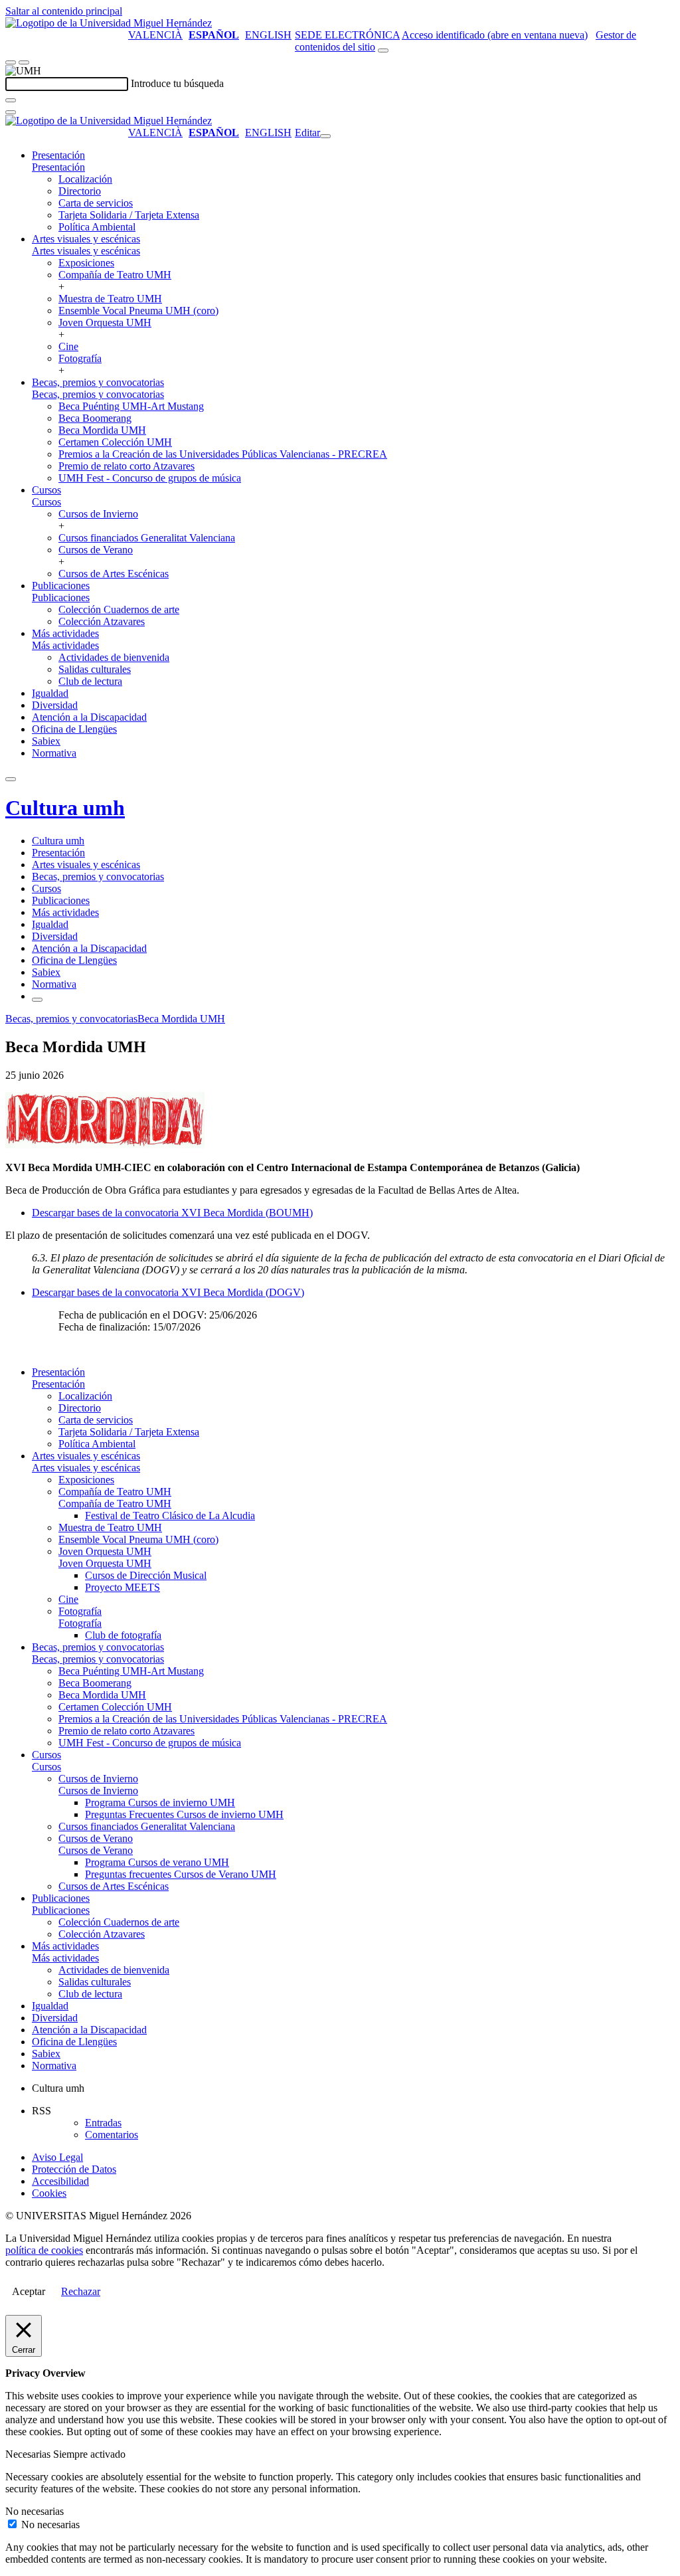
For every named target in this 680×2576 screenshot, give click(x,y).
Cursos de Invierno (98, 514)
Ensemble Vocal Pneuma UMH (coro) (138, 311)
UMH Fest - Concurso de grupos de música (150, 478)
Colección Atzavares (102, 621)
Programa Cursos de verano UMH (157, 1862)
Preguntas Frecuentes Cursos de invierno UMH (184, 1814)
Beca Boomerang (95, 418)
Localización (85, 179)
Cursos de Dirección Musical (146, 1575)
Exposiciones (86, 263)
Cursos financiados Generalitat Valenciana (147, 538)
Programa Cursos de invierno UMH (160, 1802)
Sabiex (46, 741)
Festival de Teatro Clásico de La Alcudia (170, 1516)
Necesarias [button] (29, 2454)
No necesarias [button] (35, 2511)
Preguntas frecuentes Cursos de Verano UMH (181, 1874)
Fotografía (80, 358)
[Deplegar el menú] (37, 1000)
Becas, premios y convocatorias (98, 382)
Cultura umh (65, 808)
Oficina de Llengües (74, 729)
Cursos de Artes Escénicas (114, 574)
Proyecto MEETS (123, 1587)
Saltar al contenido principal (64, 11)
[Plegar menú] (325, 136)
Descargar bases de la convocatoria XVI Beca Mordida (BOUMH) (172, 1213)
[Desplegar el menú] (24, 62)
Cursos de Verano (96, 550)
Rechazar (81, 2291)
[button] (58, 167)
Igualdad (50, 693)
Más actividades (65, 633)
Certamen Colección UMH (115, 442)
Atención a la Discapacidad (89, 717)
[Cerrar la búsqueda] (11, 112)
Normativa (54, 753)
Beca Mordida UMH (102, 430)
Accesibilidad (60, 2181)
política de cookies (44, 2250)
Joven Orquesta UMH (105, 322)
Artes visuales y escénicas (86, 239)
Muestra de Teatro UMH (110, 299)
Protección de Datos (74, 2169)
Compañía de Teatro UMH (115, 275)
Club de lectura (90, 681)
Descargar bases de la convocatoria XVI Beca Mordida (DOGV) (168, 1292)
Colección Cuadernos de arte (119, 609)
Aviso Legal (57, 2157)
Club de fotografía (123, 1635)
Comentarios (112, 2135)
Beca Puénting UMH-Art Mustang (131, 406)
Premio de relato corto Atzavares (127, 466)
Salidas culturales (95, 669)
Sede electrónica (347, 35)
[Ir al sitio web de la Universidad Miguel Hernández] (109, 23)
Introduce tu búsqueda (177, 83)
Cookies (49, 2193)
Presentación (58, 155)
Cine (68, 346)
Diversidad (55, 705)
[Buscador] (383, 50)
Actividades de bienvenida (114, 657)
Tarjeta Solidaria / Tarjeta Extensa (129, 215)
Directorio (80, 191)
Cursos (46, 490)
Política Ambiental (97, 227)
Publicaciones (61, 586)
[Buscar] (11, 100)
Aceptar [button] (29, 2291)
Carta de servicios (96, 203)
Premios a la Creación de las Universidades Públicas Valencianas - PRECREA (223, 454)
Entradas (103, 2123)
